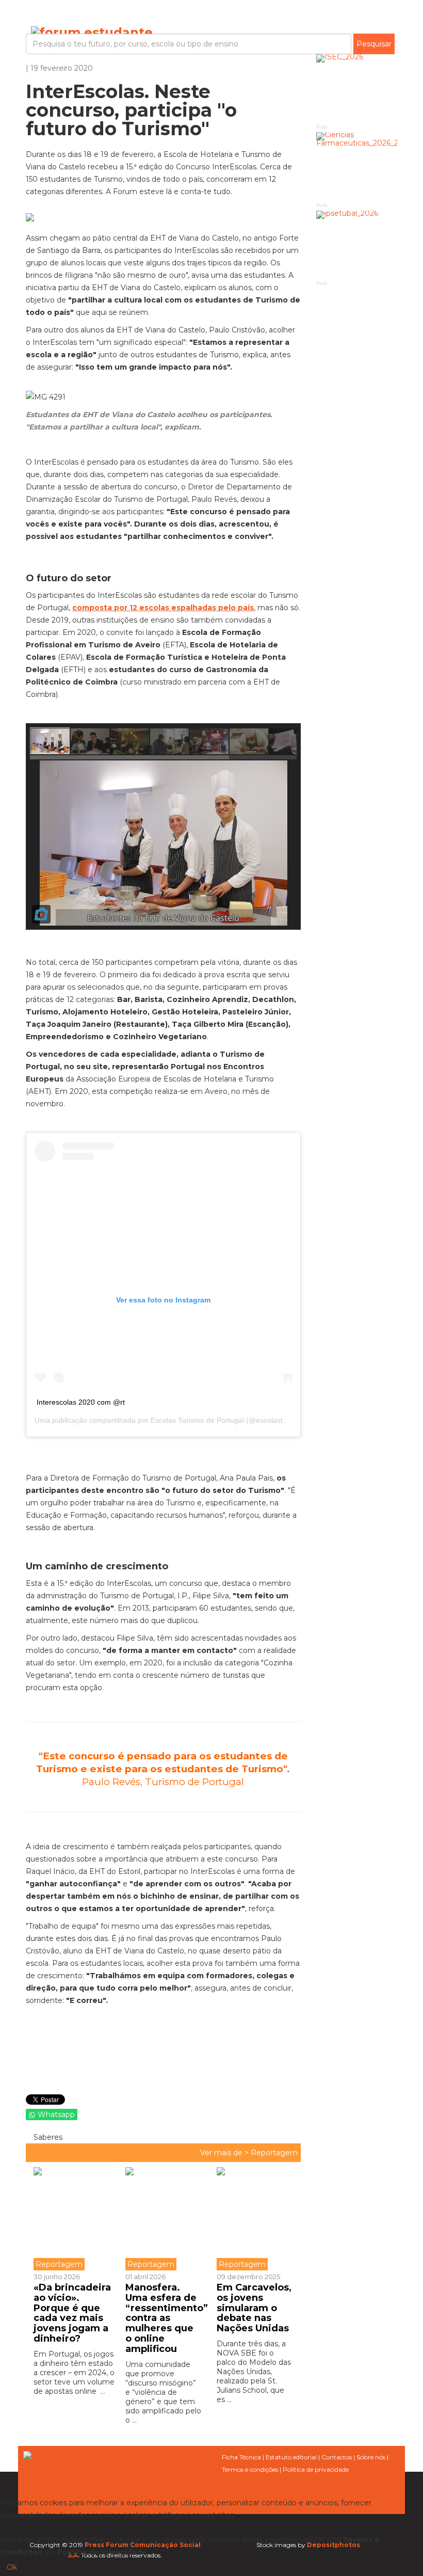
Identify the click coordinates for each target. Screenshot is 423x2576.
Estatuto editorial (291, 2457)
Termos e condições (250, 2469)
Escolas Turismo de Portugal (197, 1420)
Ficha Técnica (241, 2457)
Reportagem (274, 2153)
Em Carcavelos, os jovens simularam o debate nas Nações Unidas (254, 2308)
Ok (12, 2567)
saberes (47, 2137)
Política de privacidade (316, 2469)
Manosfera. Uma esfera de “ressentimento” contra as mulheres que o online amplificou (167, 2318)
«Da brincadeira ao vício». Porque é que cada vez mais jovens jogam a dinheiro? (72, 2313)
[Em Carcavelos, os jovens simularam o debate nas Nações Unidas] (255, 2219)
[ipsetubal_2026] (357, 244)
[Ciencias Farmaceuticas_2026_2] (357, 166)
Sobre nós (371, 2457)
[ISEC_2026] (357, 88)
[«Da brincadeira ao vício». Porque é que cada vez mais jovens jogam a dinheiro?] (76, 2219)
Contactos (337, 2457)
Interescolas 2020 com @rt (81, 1402)
